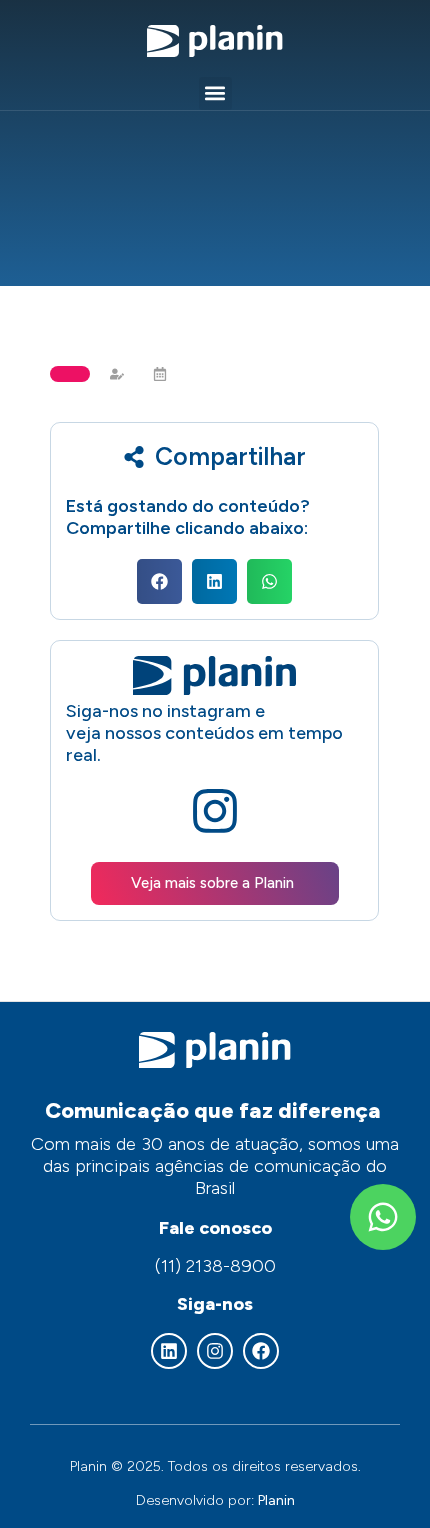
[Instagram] (215, 1351)
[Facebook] (261, 1351)
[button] (215, 93)
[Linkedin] (169, 1351)
